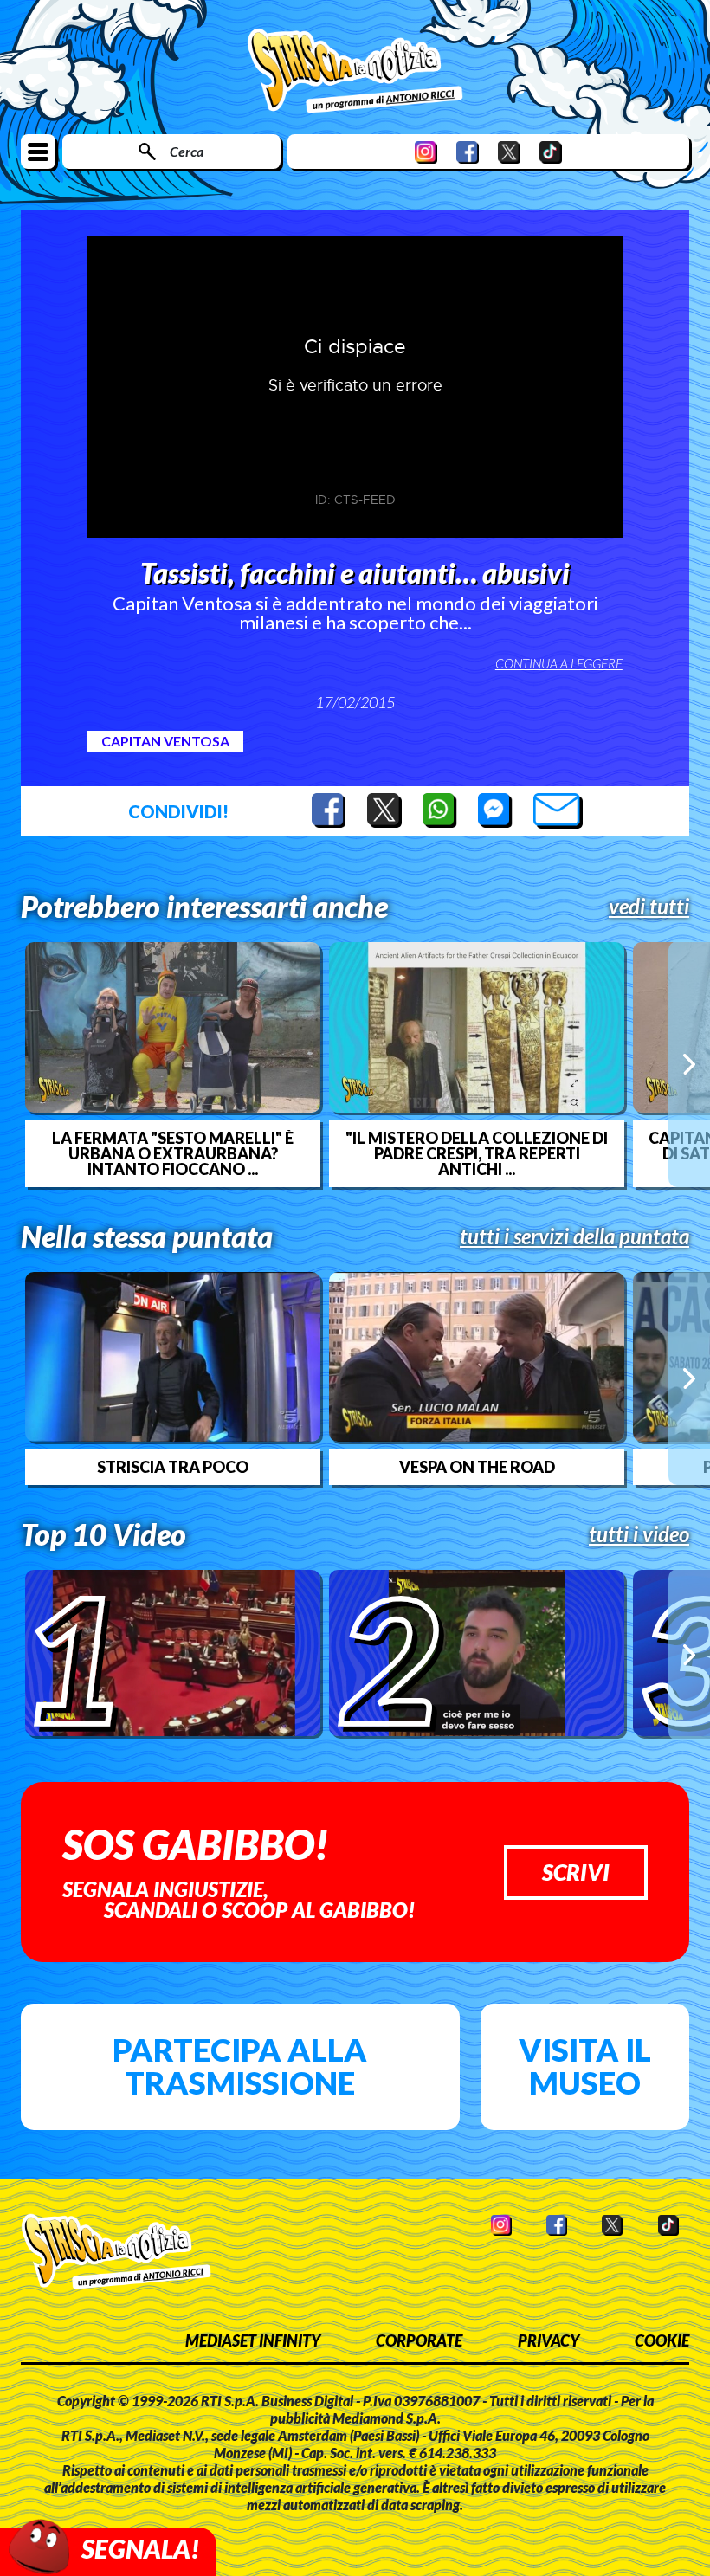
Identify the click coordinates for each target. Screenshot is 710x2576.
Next (689, 1064)
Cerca (187, 151)
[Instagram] (426, 152)
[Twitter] (509, 152)
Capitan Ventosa (165, 741)
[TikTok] (551, 152)
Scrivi (576, 1872)
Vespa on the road (477, 1467)
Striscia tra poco (173, 1467)
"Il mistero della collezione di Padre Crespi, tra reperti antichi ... (477, 1153)
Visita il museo (585, 2066)
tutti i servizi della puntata (574, 1236)
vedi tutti (649, 907)
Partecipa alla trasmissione (240, 2066)
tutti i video (639, 1534)
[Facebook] (468, 152)
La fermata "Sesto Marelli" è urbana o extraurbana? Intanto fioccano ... (173, 1153)
